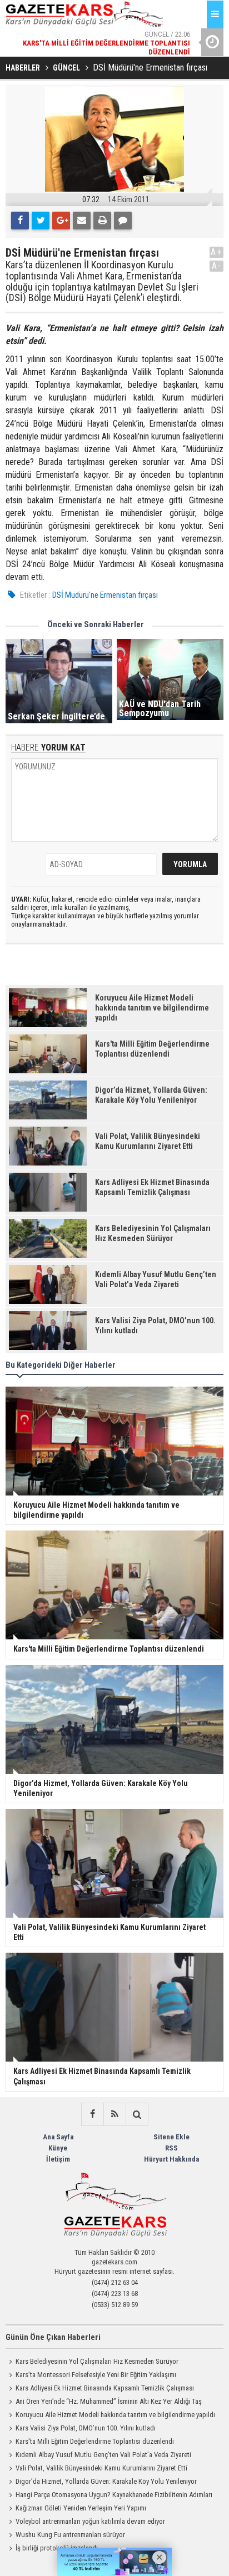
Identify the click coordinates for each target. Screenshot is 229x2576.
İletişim (58, 2159)
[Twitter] (41, 221)
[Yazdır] (102, 221)
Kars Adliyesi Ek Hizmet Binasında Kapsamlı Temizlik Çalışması (105, 2388)
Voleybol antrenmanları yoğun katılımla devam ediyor (90, 2521)
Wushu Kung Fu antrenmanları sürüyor (70, 2535)
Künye (58, 2148)
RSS (171, 2148)
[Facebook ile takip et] (92, 2114)
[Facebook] (20, 221)
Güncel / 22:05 (106, 55)
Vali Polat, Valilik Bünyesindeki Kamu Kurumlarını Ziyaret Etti (101, 2468)
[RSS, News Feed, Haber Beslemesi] (114, 2114)
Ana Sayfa (58, 2137)
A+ (216, 252)
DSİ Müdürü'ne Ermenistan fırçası (105, 595)
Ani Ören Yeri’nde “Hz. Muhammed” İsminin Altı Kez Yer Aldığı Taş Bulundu (104, 2403)
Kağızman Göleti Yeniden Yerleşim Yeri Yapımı (81, 2508)
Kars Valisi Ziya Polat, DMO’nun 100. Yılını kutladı (86, 2428)
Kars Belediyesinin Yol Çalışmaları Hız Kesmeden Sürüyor (97, 2361)
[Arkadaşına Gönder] (82, 221)
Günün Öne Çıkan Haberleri (53, 2337)
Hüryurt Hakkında (171, 2159)
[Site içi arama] (137, 2114)
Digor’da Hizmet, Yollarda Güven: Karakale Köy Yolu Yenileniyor (106, 2481)
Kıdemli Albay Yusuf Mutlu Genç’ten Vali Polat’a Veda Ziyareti (103, 2455)
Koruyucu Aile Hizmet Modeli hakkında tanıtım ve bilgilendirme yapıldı (115, 2415)
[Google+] (61, 221)
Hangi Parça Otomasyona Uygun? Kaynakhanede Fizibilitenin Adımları (114, 2495)
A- (217, 266)
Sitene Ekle (171, 2137)
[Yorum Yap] (123, 221)
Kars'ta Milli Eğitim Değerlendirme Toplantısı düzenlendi (95, 2441)
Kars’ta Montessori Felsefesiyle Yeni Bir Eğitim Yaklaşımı (96, 2375)
